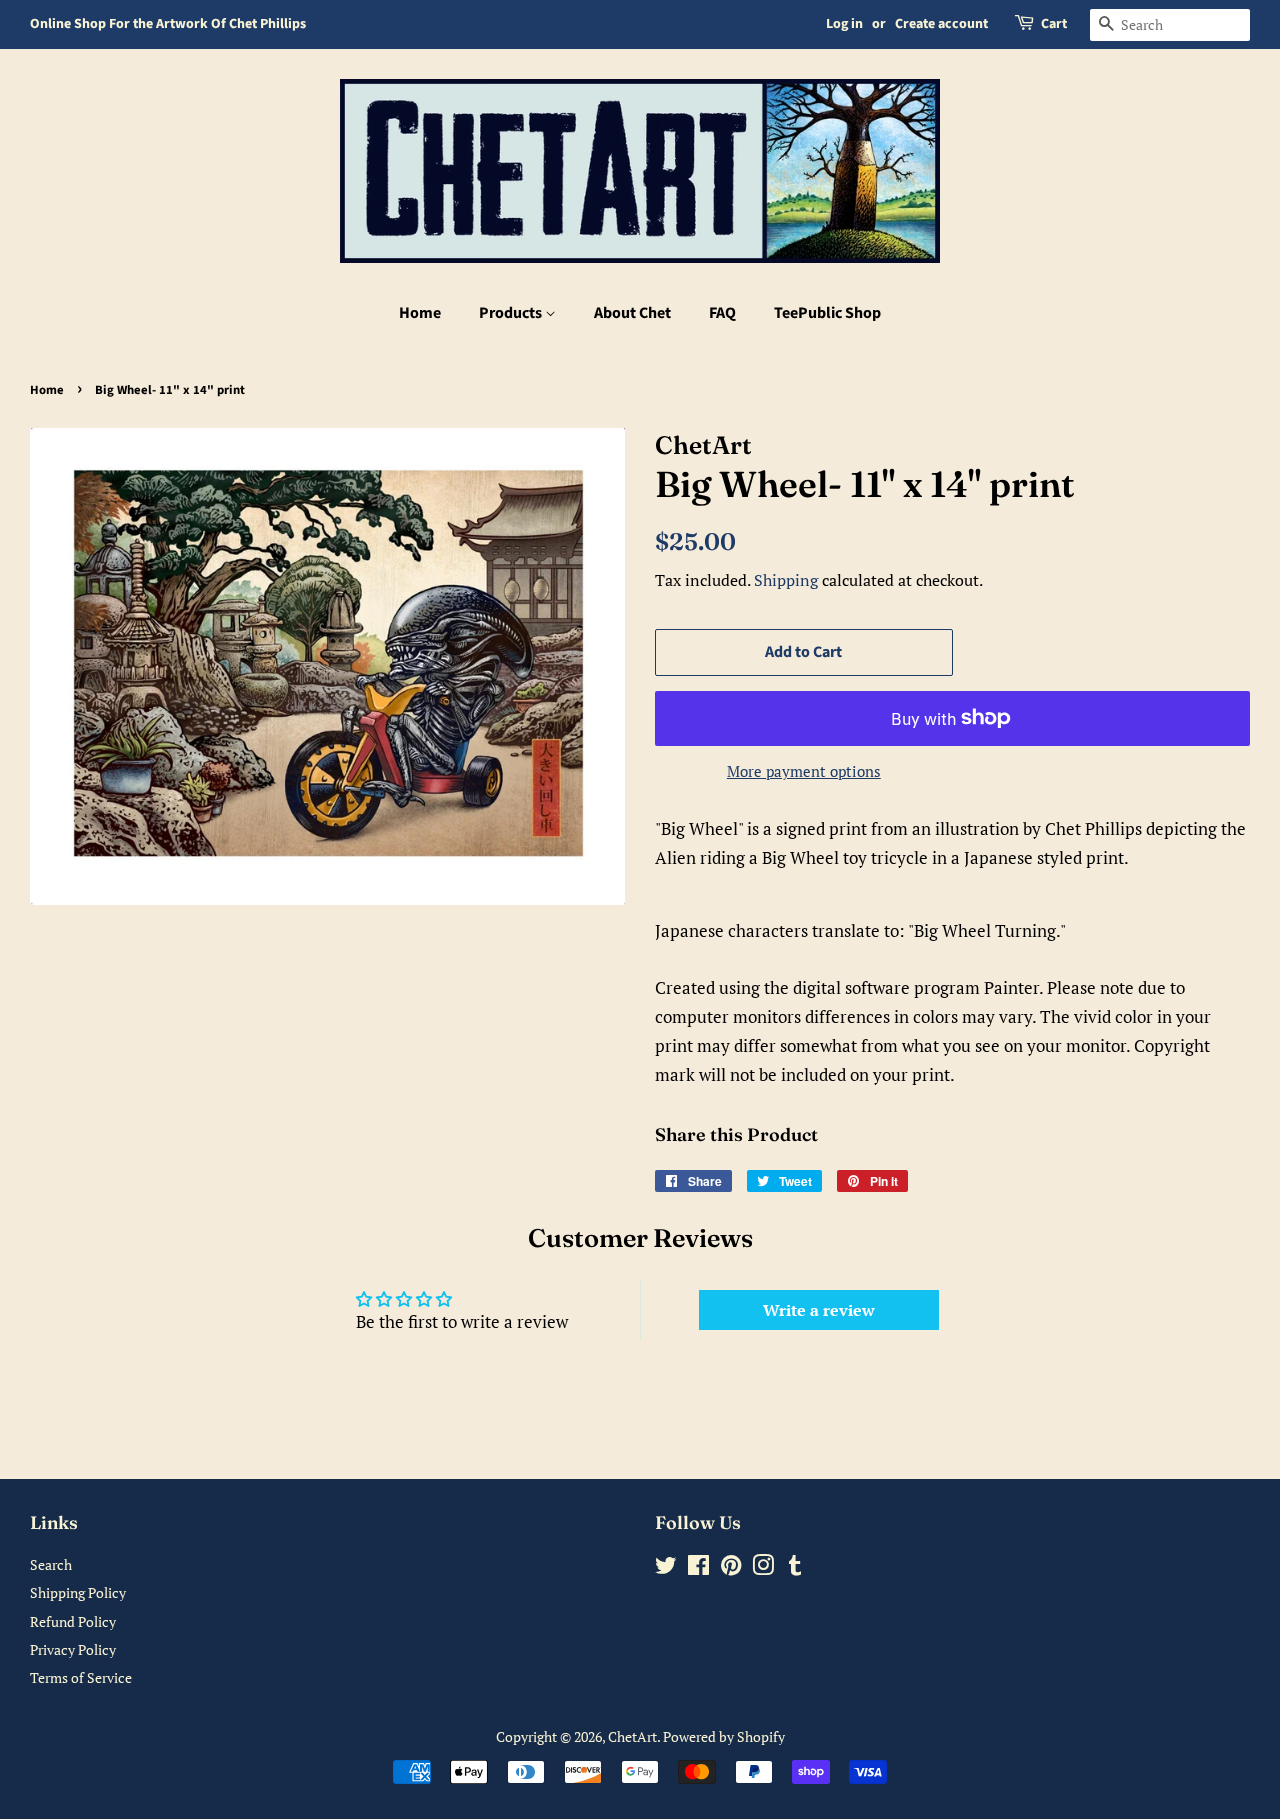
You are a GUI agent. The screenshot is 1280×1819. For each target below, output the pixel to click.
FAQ (722, 313)
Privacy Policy (73, 1649)
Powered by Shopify (724, 1736)
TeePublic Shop (827, 313)
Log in (844, 24)
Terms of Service (81, 1677)
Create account (941, 24)
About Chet (632, 313)
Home (420, 313)
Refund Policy (73, 1621)
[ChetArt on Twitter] (666, 1568)
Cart (1054, 24)
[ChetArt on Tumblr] (795, 1568)
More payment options (804, 771)
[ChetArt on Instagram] (763, 1568)
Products (512, 313)
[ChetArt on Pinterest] (731, 1568)
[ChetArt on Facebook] (698, 1568)
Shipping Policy (78, 1592)
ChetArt (632, 1736)
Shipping (786, 580)
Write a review (819, 1310)
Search (51, 1564)
